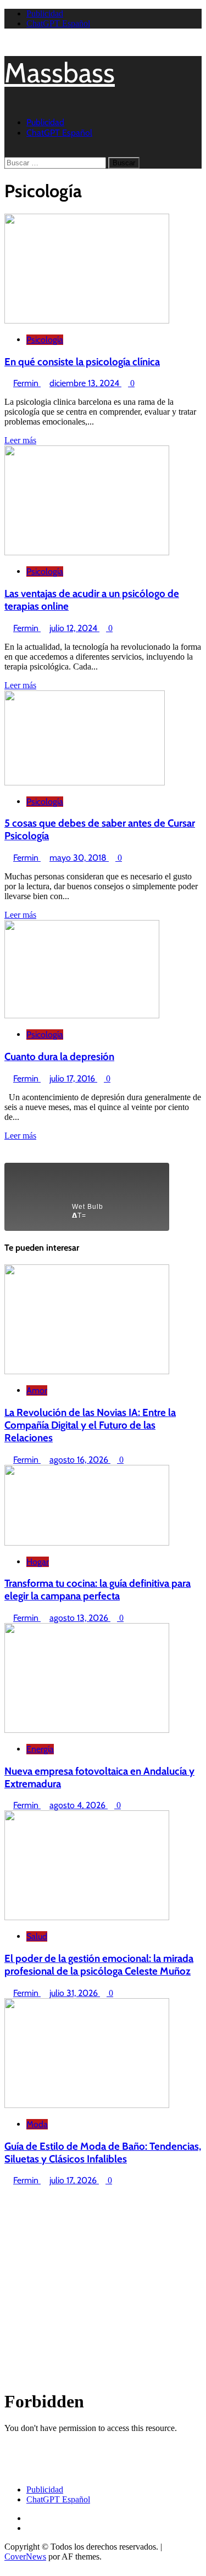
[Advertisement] (103, 2288)
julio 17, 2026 (74, 2180)
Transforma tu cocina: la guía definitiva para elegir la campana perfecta (98, 1590)
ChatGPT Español (58, 23)
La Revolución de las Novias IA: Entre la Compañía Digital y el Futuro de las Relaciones (90, 1425)
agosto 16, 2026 (80, 1460)
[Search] (8, 152)
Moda (37, 2124)
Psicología (45, 340)
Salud (37, 1936)
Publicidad (45, 13)
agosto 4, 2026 (79, 1805)
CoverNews (25, 2557)
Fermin (27, 383)
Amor (37, 1390)
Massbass (60, 73)
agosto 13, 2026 (80, 1618)
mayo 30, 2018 (79, 858)
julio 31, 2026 (75, 1993)
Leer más (20, 440)
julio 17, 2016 (73, 1078)
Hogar (38, 1562)
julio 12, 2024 (74, 628)
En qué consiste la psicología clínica (82, 362)
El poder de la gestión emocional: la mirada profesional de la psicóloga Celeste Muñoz (99, 1965)
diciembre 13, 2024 (85, 383)
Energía (40, 1749)
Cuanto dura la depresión (59, 1056)
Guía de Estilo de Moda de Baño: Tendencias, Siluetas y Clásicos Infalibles (103, 2153)
